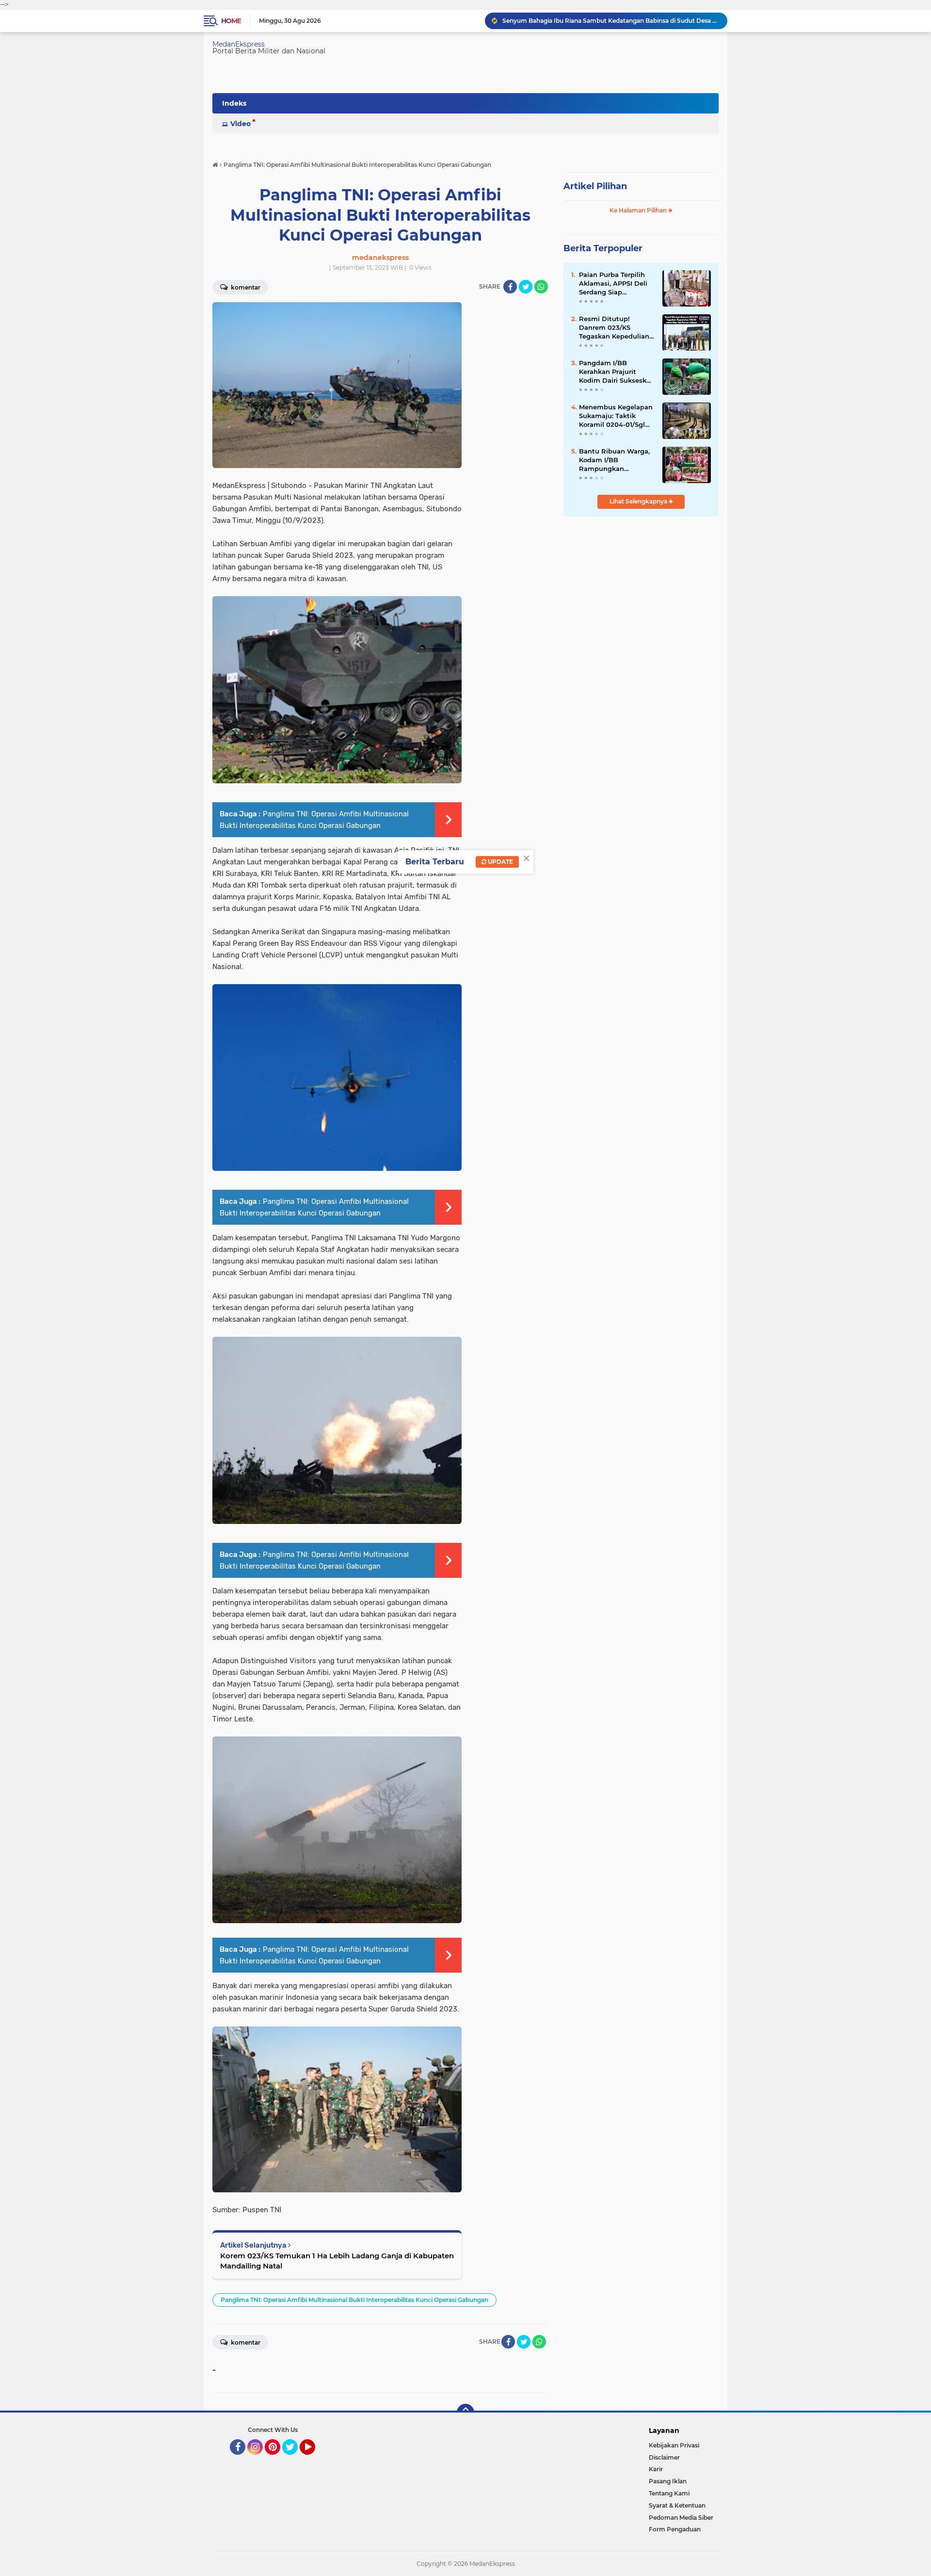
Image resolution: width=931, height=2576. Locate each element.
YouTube (314, 2459)
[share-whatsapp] (541, 287)
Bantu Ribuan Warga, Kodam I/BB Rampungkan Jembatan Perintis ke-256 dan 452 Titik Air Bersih (615, 460)
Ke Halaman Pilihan (639, 210)
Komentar (245, 287)
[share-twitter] (526, 287)
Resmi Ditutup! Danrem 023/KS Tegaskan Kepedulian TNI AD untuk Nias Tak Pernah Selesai (617, 328)
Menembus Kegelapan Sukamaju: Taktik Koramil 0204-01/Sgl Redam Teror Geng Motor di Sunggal (616, 416)
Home (231, 21)
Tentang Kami (669, 2493)
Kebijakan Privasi (674, 2445)
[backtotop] (465, 2413)
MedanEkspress (239, 44)
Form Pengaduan (675, 2529)
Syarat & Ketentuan (677, 2505)
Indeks (234, 103)
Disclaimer (664, 2457)
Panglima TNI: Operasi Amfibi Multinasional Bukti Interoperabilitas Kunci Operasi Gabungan (354, 2300)
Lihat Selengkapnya (639, 501)
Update (500, 862)
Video (241, 124)
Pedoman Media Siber (681, 2518)
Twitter (294, 2459)
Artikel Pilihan (595, 186)
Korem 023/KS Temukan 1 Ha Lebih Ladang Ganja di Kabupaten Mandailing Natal (337, 2261)
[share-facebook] (510, 287)
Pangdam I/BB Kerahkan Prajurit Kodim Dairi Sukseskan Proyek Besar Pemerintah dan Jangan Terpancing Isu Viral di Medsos (617, 372)
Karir (656, 2469)
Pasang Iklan (668, 2481)
